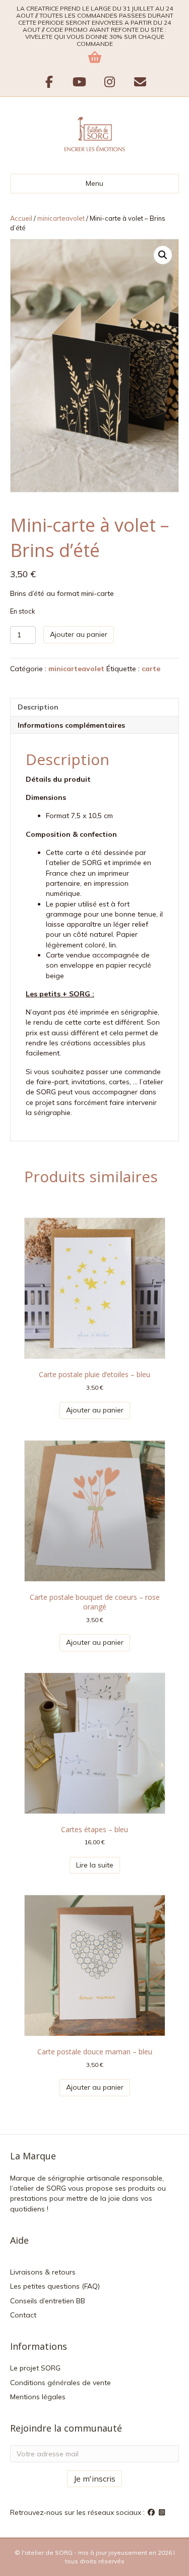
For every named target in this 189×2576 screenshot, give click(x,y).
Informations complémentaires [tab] (71, 725)
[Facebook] (152, 2512)
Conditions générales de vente (60, 2383)
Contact (23, 2315)
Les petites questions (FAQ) (55, 2286)
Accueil (21, 218)
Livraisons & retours (43, 2272)
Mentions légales (38, 2397)
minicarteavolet (61, 218)
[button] (163, 255)
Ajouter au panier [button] (95, 1410)
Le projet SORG (35, 2368)
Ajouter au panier (79, 634)
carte (151, 669)
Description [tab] (38, 707)
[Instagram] (162, 2512)
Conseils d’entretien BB (48, 2301)
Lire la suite (95, 1865)
